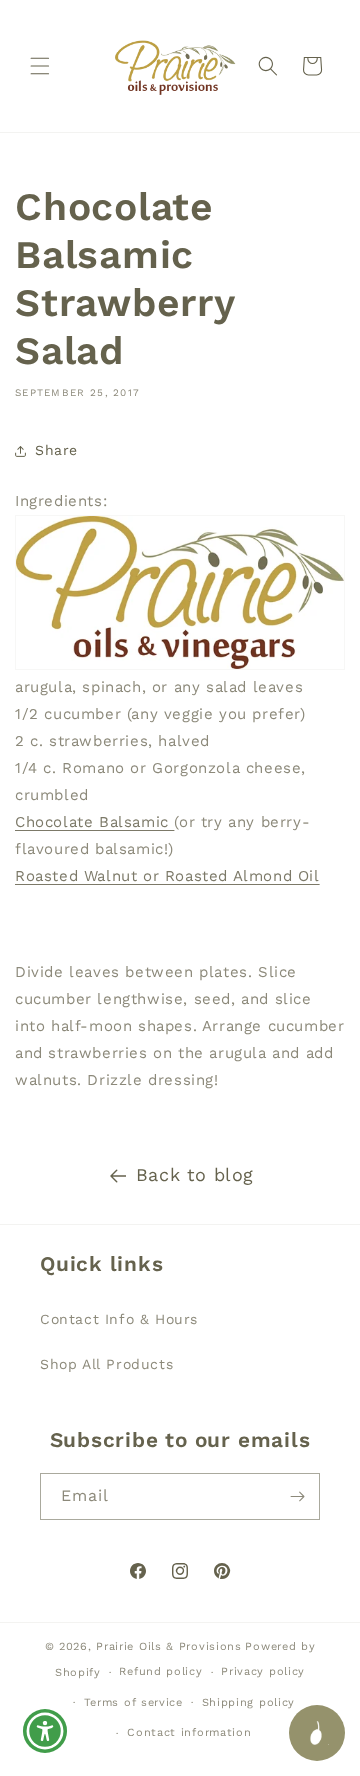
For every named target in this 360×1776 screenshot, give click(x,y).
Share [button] (56, 450)
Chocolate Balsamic (94, 822)
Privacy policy (263, 1671)
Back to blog (195, 1174)
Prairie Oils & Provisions (169, 1646)
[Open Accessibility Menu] (45, 1731)
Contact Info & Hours (119, 1319)
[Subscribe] (297, 1496)
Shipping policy (249, 1702)
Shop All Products (106, 1364)
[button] (40, 66)
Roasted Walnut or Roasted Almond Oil (167, 876)
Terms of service (133, 1702)
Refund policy (160, 1671)
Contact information (189, 1732)
